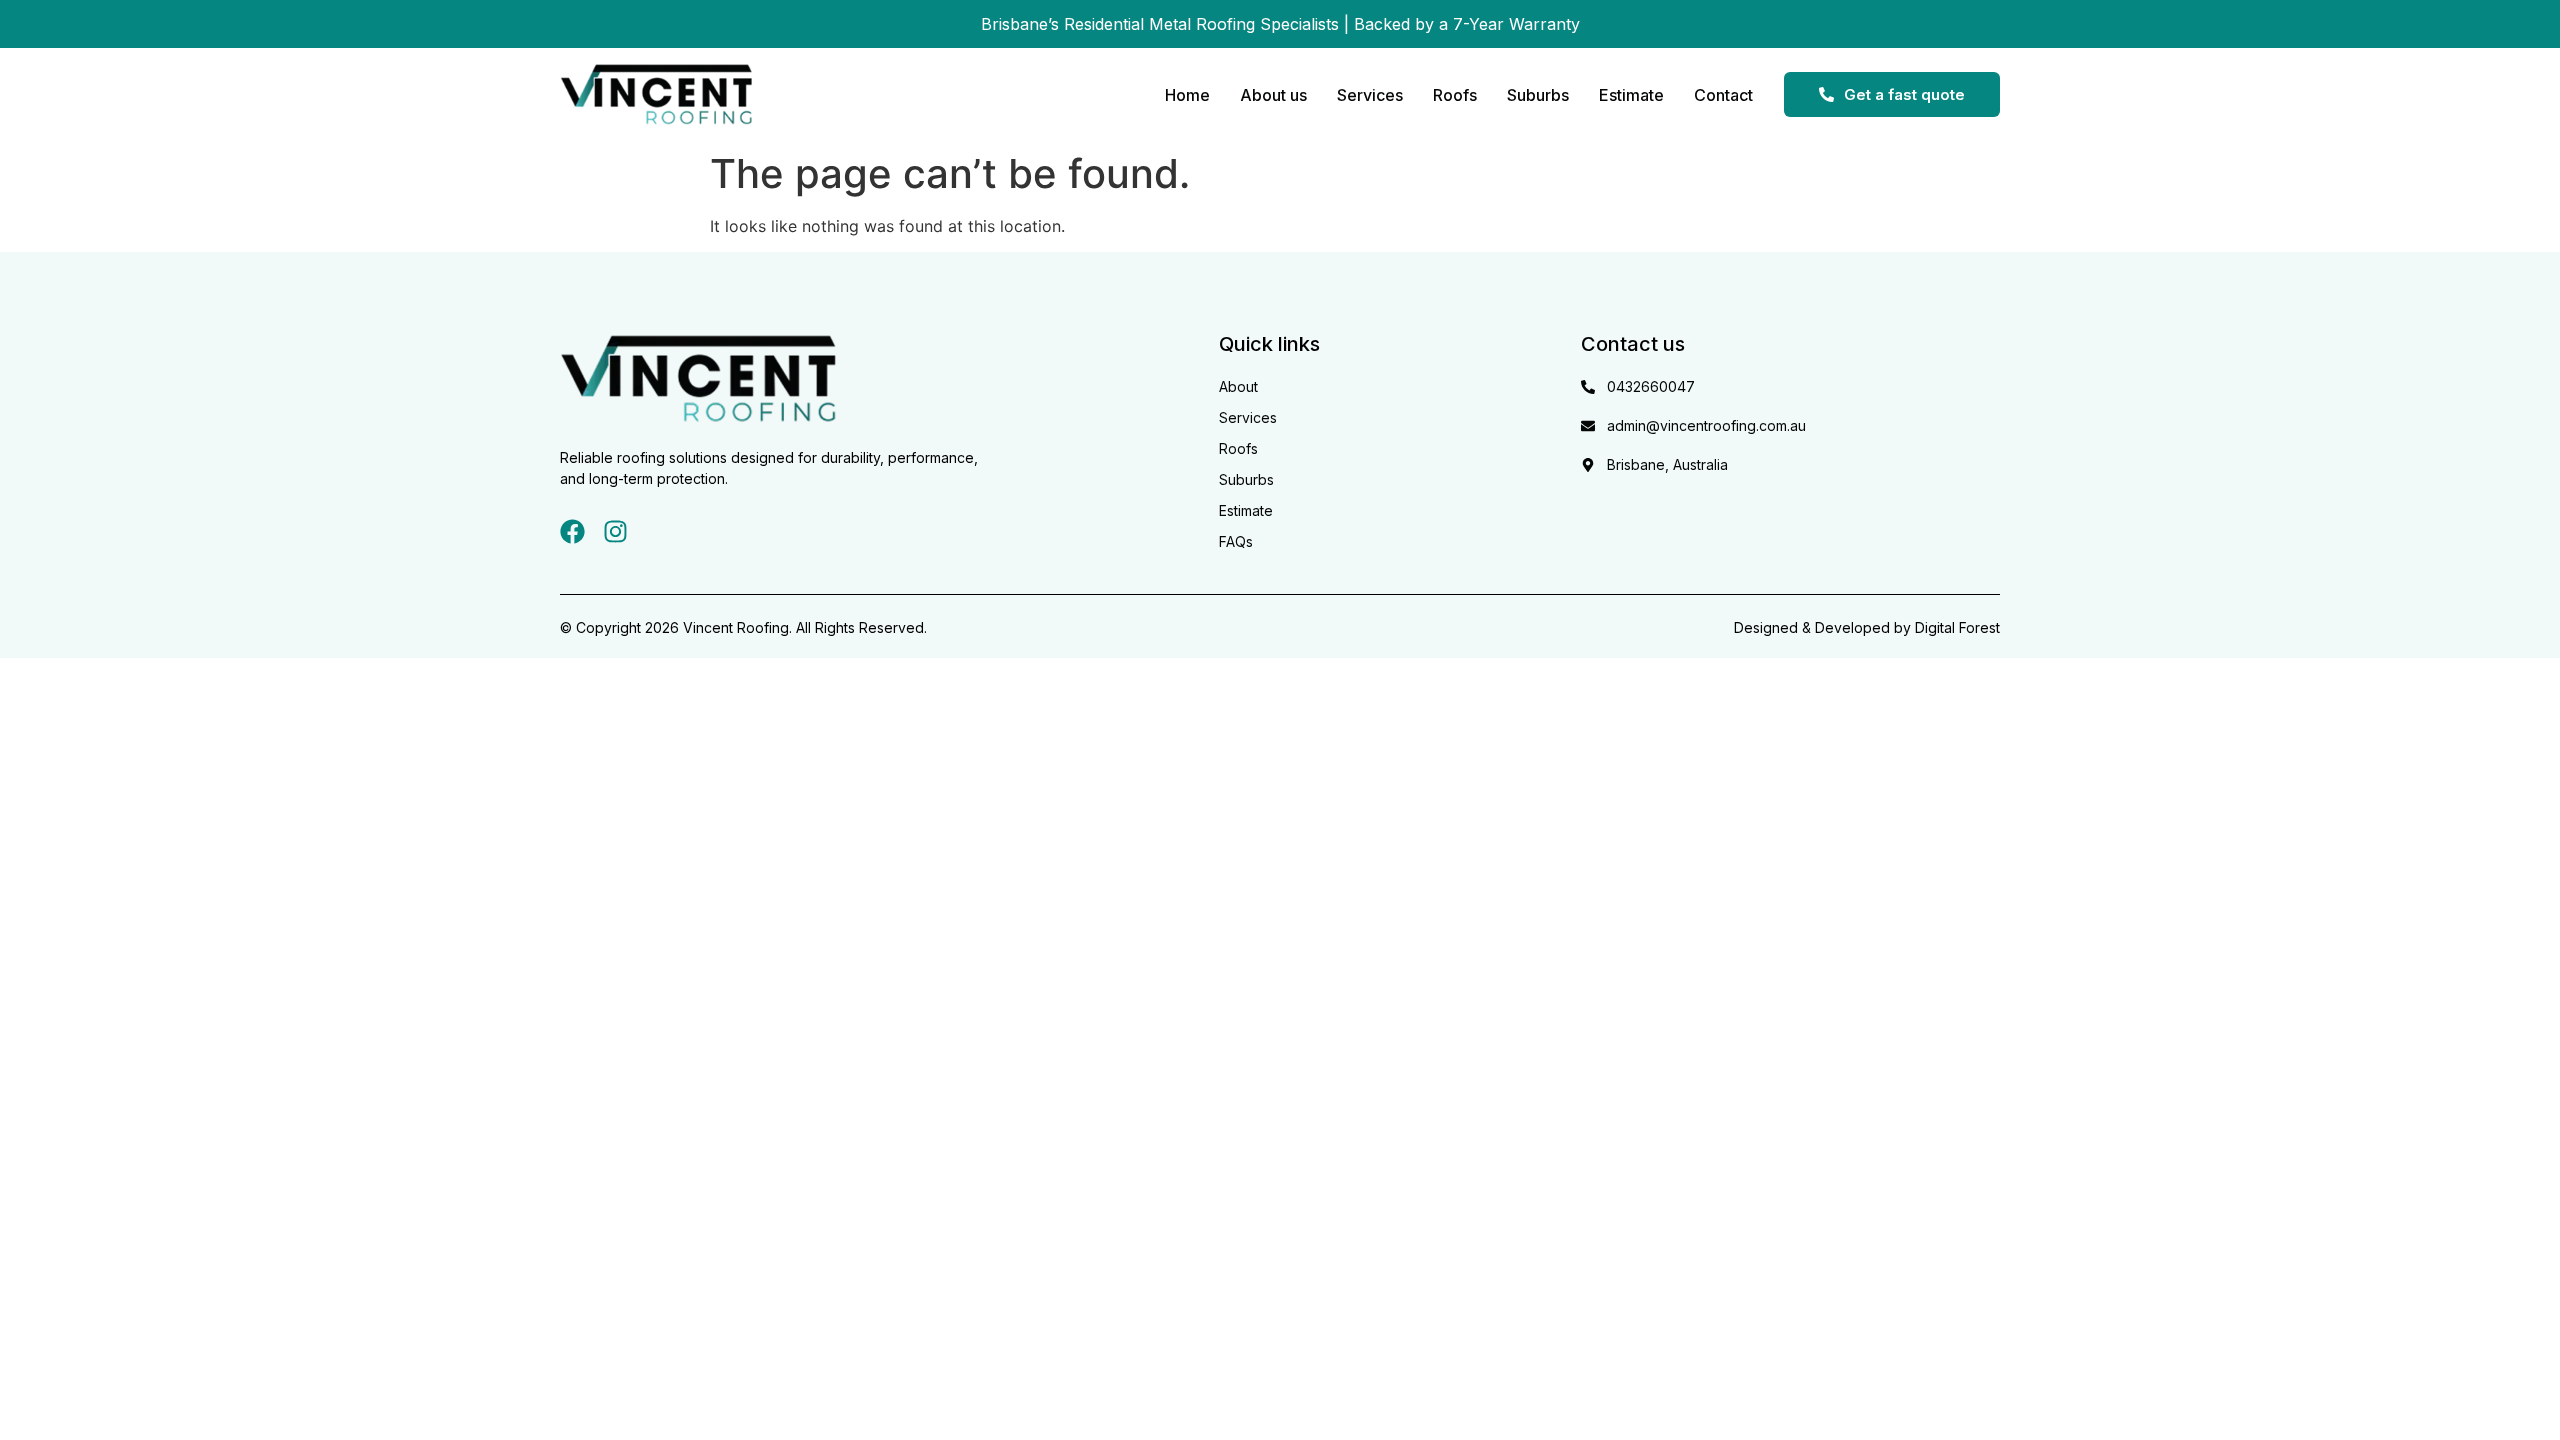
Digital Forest (1957, 627)
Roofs (1455, 95)
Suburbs (1538, 95)
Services (1370, 95)
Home (1187, 95)
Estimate (1631, 95)
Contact (1723, 95)
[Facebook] (572, 531)
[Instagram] (615, 531)
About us (1273, 95)
